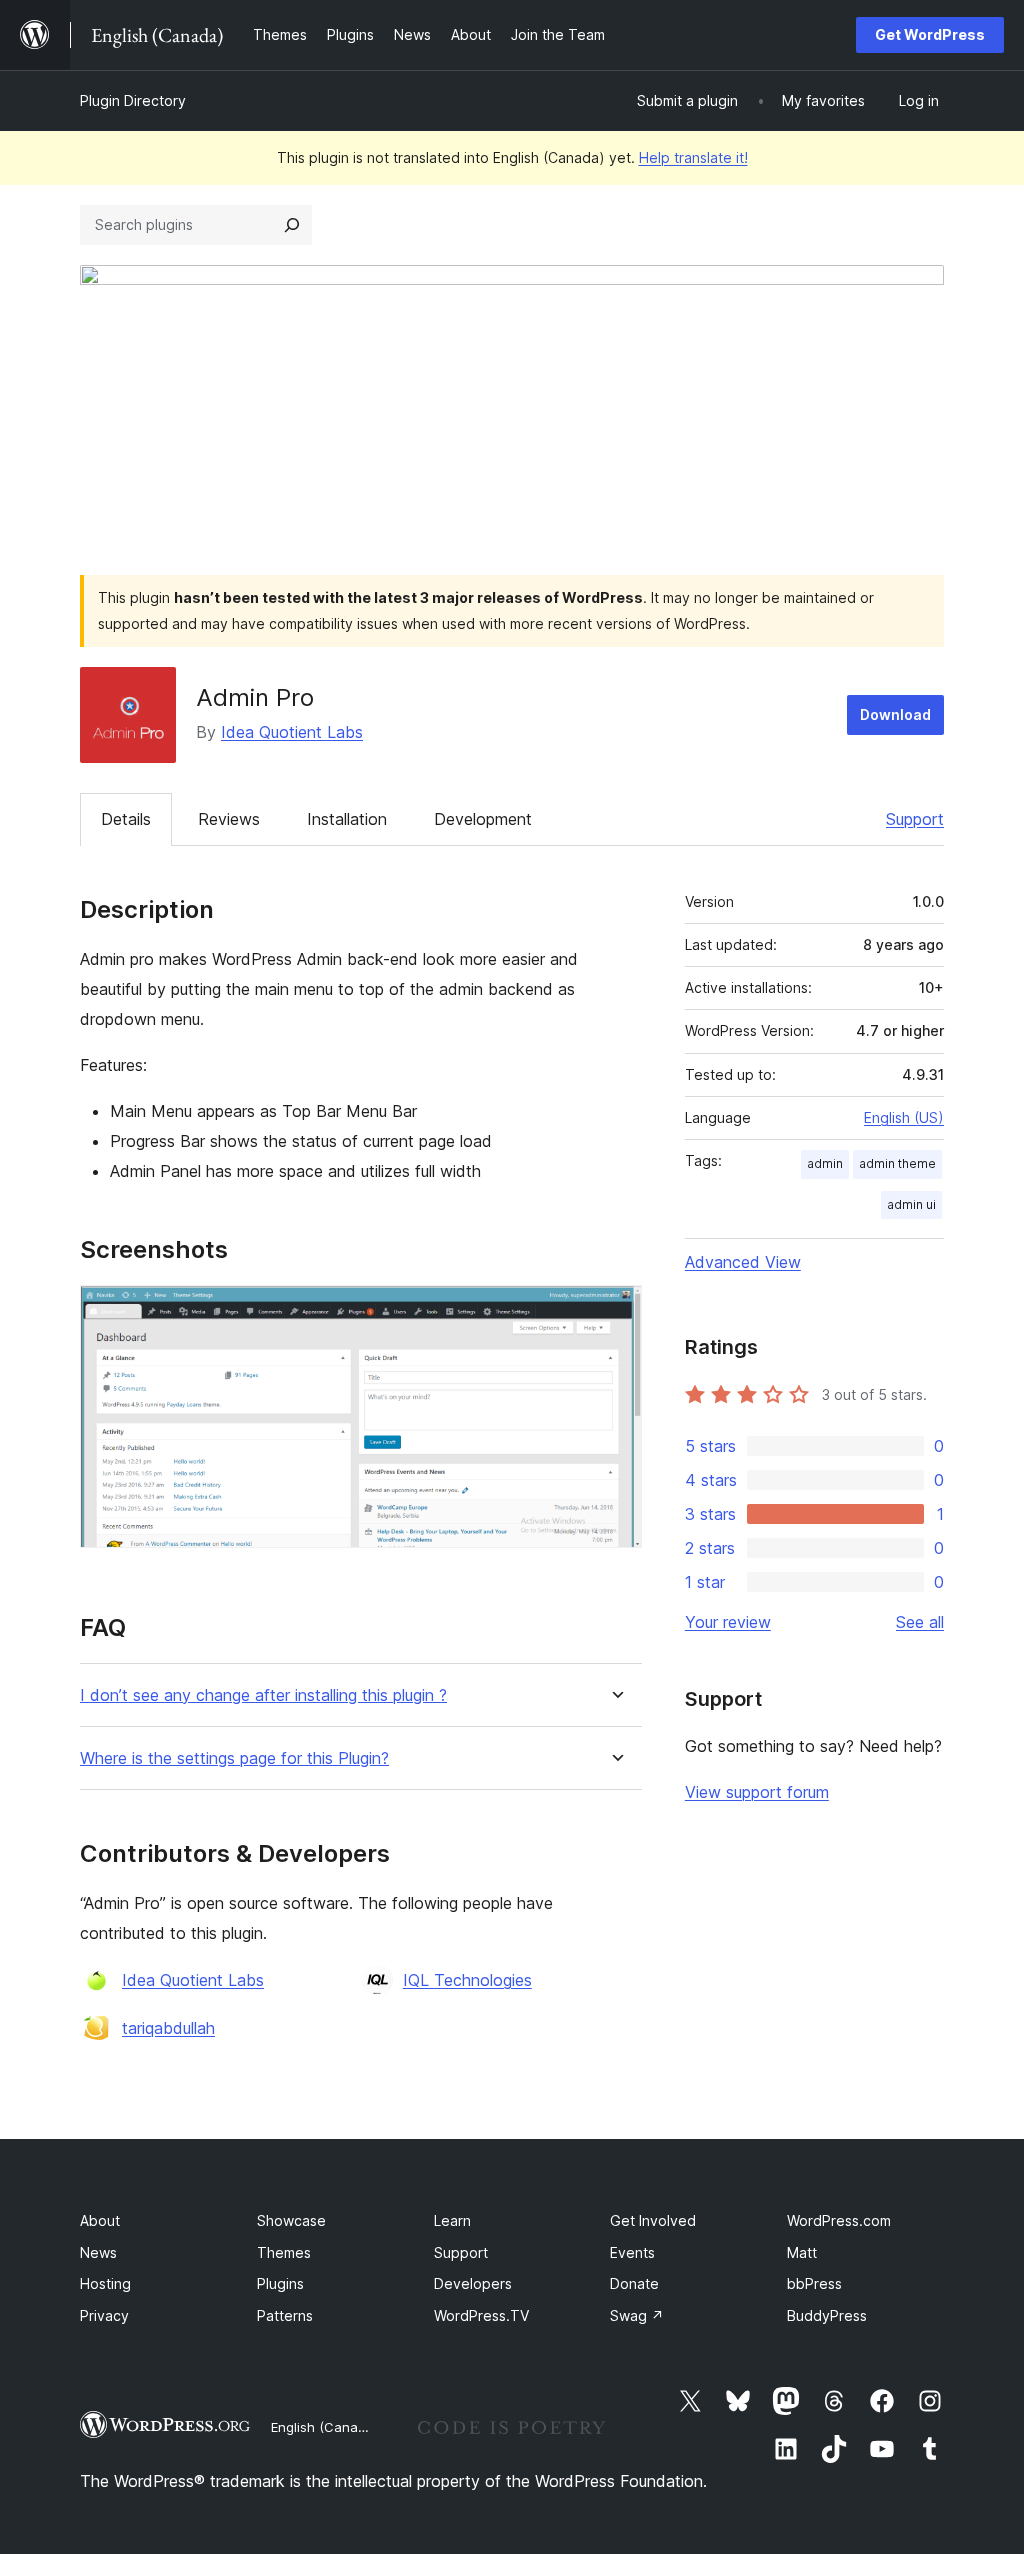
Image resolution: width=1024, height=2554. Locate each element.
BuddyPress (827, 2315)
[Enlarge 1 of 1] (615, 1312)
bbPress (814, 2283)
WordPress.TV (481, 2315)
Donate (634, 2283)
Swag (637, 2315)
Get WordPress (930, 34)
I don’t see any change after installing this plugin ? (263, 1695)
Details (126, 819)
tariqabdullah (168, 2028)
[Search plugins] (292, 225)
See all (920, 1622)
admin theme (897, 1163)
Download (895, 714)
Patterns (285, 2315)
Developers (473, 2283)
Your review (728, 1622)
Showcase (291, 2220)
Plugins (280, 2283)
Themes (284, 2252)
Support (915, 819)
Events (632, 2252)
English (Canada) (324, 2427)
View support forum (757, 1792)
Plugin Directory (133, 100)
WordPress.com (839, 2220)
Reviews (229, 819)
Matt (802, 2252)
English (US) (904, 1117)
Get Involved (653, 2220)
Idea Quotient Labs (292, 732)
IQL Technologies (467, 1980)
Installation (347, 819)
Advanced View (743, 1262)
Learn (452, 2220)
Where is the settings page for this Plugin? (234, 1758)
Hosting (105, 2283)
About (100, 2220)
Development (483, 819)
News (98, 2252)
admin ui (911, 1204)
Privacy (104, 2315)
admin (825, 1163)
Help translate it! (693, 157)
